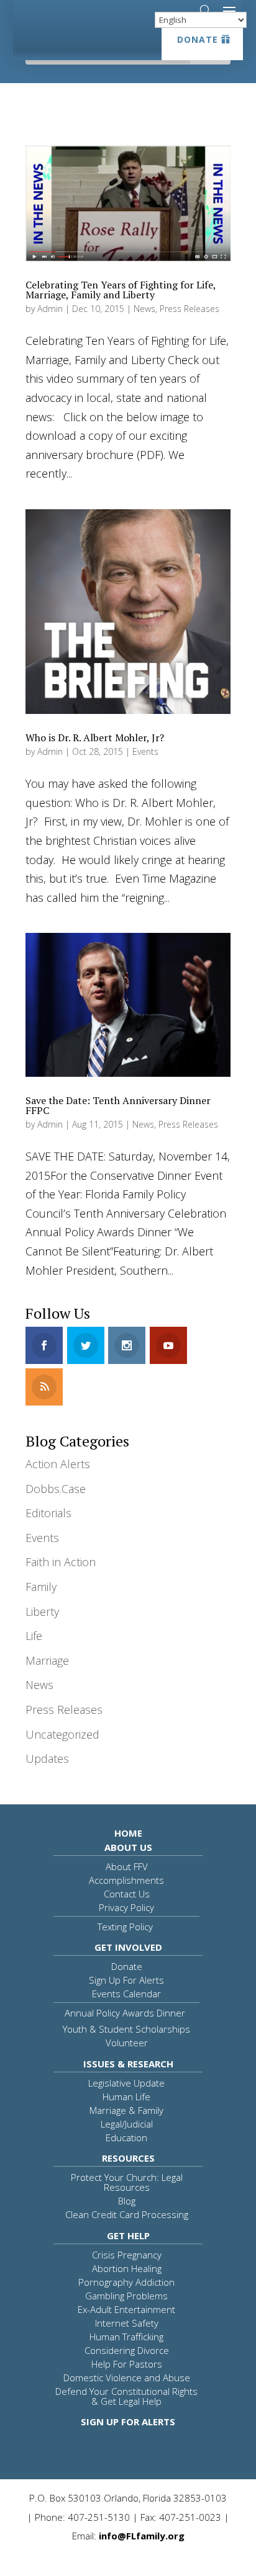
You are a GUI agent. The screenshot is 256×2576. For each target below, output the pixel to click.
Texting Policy (125, 1927)
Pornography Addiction (126, 2282)
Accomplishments (126, 1880)
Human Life (126, 2097)
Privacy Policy (126, 1907)
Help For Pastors (127, 2364)
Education (126, 2137)
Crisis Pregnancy (127, 2255)
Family (41, 1587)
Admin (50, 309)
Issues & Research (128, 2064)
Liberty (42, 1611)
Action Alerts (58, 1464)
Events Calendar (126, 1994)
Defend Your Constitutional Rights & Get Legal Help (126, 2396)
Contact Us (127, 1894)
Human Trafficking (126, 2337)
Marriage (47, 1660)
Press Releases (190, 309)
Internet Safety (127, 2323)
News (144, 309)
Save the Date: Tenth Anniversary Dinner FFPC (118, 1105)
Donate (198, 39)
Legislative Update (126, 2083)
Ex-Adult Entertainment (126, 2309)
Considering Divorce (127, 2350)
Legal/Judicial (127, 2124)
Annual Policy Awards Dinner (125, 2013)
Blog (127, 2201)
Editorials (48, 1513)
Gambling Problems (126, 2296)
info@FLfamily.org (142, 2536)
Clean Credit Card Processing (127, 2214)
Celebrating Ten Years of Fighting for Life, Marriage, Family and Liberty (121, 290)
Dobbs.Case (56, 1489)
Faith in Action (61, 1562)
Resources (128, 2158)
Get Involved (128, 1947)
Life (34, 1636)
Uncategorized (62, 1734)
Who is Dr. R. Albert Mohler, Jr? (95, 738)
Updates (47, 1758)
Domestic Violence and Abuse (127, 2378)
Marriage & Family (126, 2110)
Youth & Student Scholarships (126, 2029)
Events (145, 751)
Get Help (128, 2235)
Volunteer (127, 2043)
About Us (128, 1847)
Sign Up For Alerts (126, 1980)
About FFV (127, 1866)
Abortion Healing (127, 2268)
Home (128, 1833)
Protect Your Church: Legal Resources (127, 2182)
